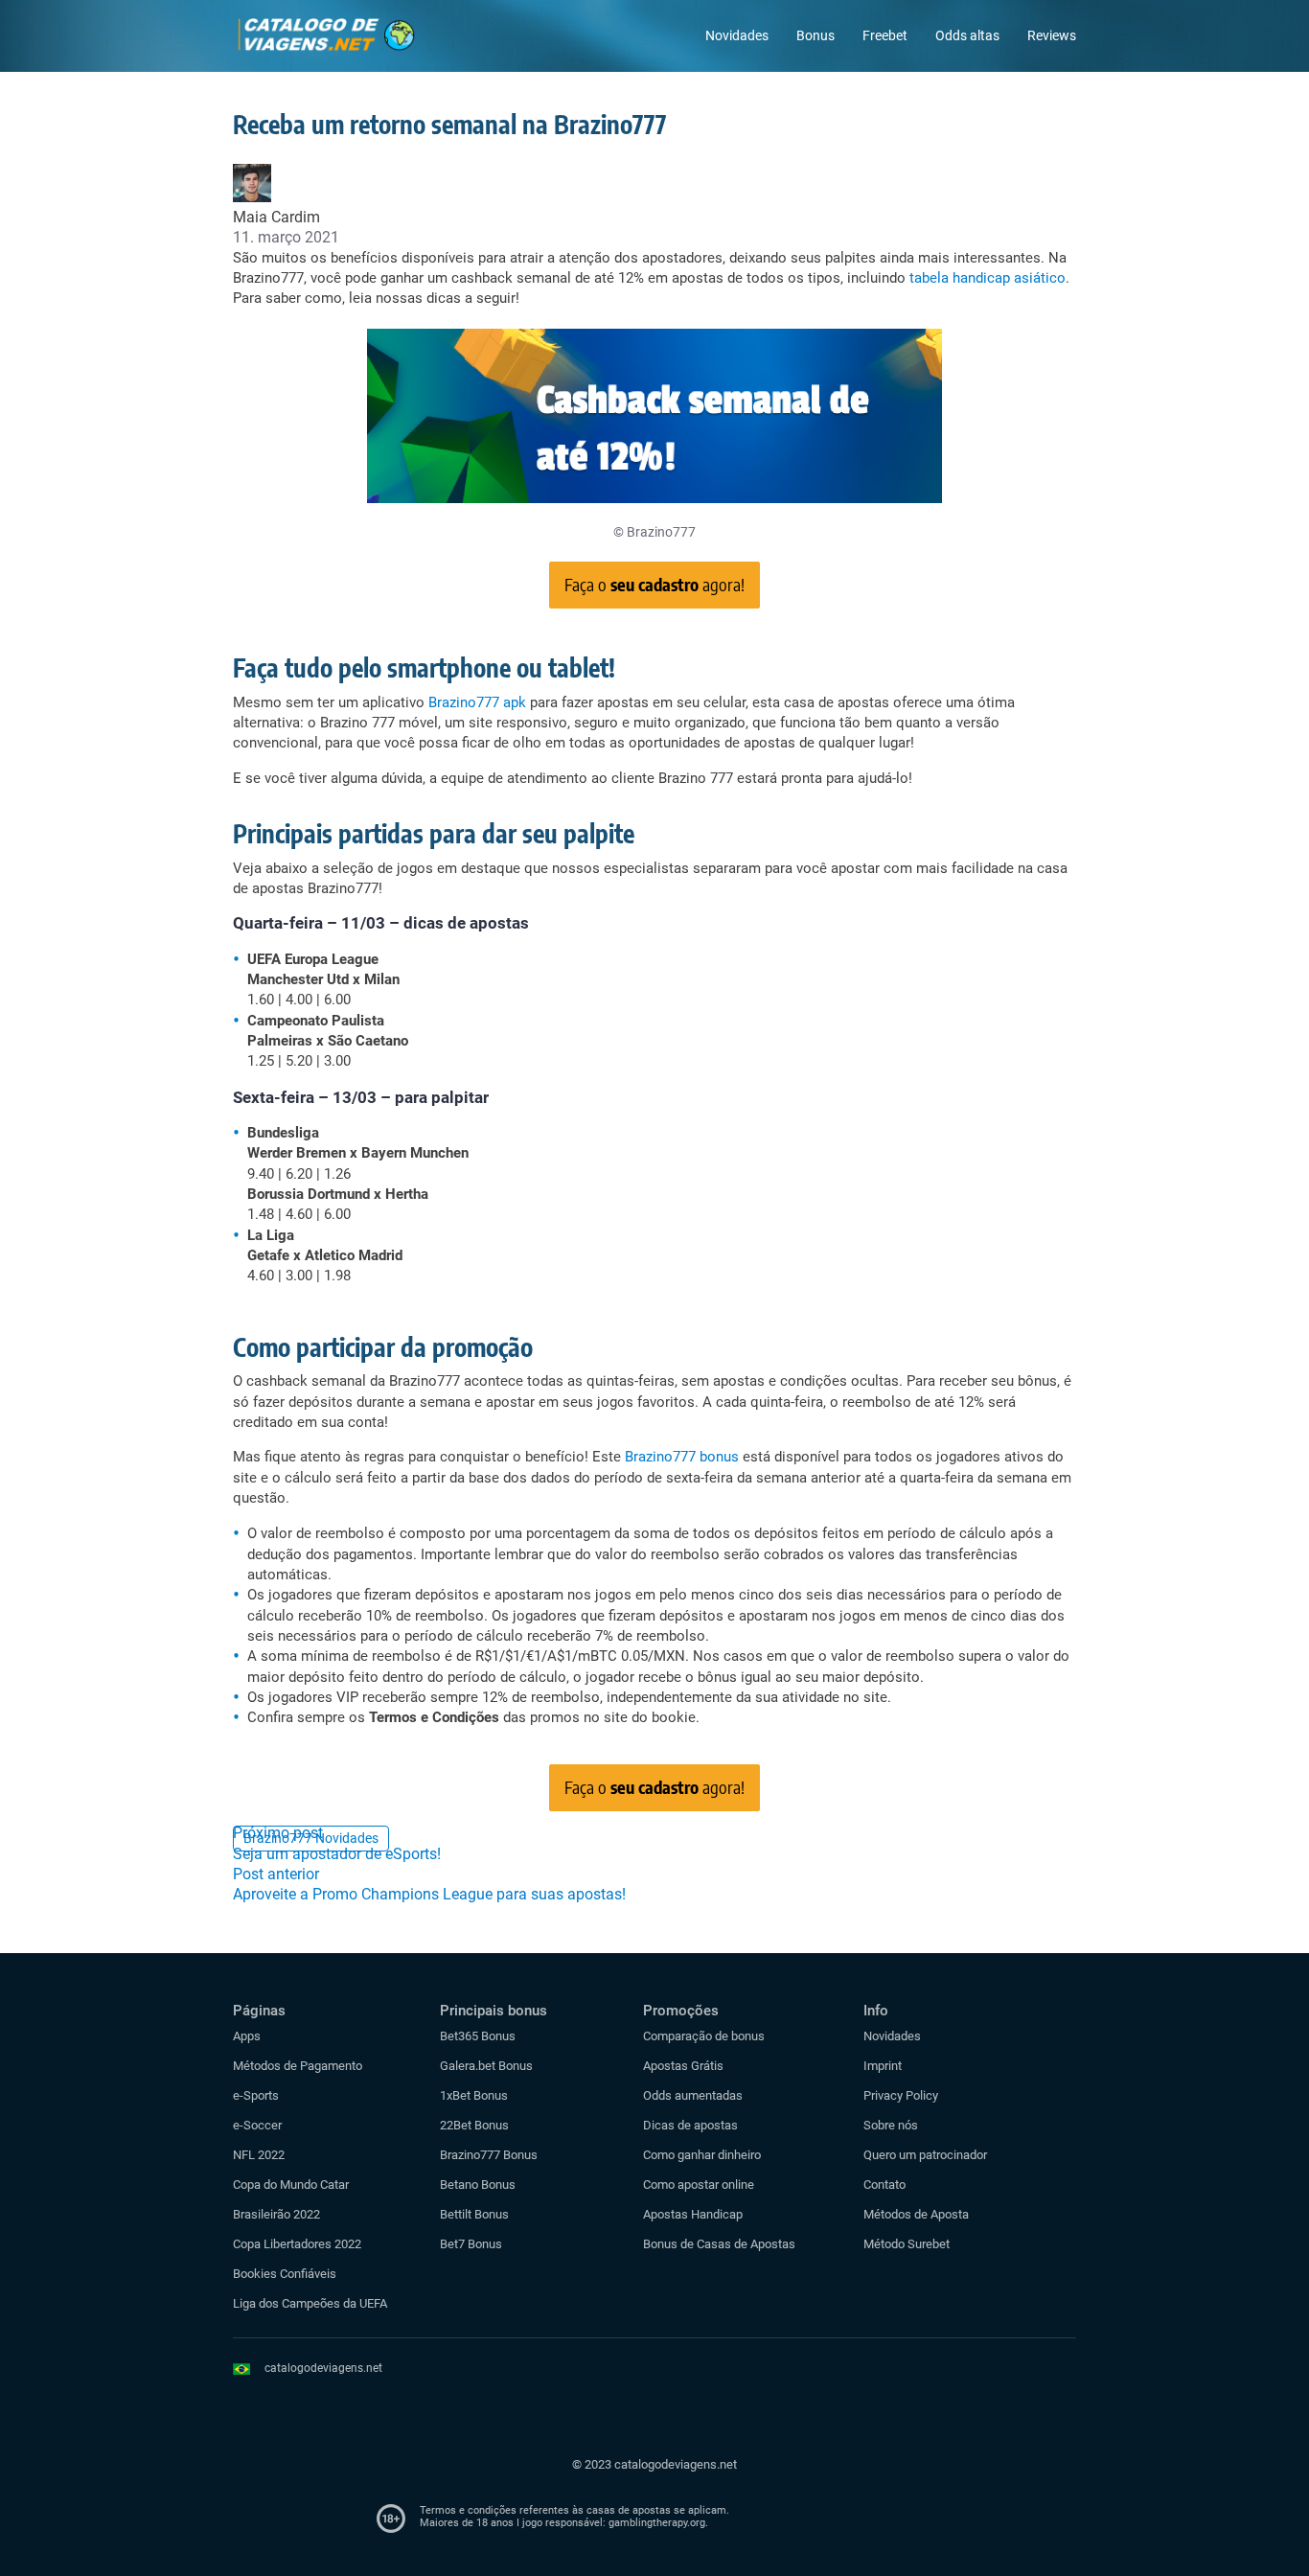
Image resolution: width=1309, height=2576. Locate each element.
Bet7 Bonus (471, 2244)
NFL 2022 (259, 2155)
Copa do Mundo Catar (291, 2185)
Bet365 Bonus (478, 2036)
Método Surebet (907, 2244)
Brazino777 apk (477, 702)
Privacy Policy (901, 2095)
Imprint (883, 2066)
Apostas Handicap (693, 2214)
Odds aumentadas (693, 2095)
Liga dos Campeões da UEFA (310, 2303)
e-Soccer (257, 2125)
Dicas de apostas (690, 2125)
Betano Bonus (478, 2185)
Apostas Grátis (683, 2066)
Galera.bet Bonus (486, 2066)
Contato (884, 2185)
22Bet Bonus (474, 2125)
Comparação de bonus (704, 2036)
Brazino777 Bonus (489, 2155)
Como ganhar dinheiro (702, 2155)
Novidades (737, 35)
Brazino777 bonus (682, 1457)
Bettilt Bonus (474, 2214)
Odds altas (967, 35)
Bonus (815, 35)
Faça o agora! (654, 584)
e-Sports (256, 2095)
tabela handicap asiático (987, 278)
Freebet (885, 35)
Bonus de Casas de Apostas (719, 2244)
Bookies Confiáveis (285, 2274)
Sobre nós (891, 2125)
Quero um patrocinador (925, 2155)
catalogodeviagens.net (323, 2368)
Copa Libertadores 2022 (297, 2244)
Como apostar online (699, 2185)
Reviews (1052, 35)
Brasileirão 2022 (276, 2214)
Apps (247, 2036)
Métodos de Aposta (916, 2214)
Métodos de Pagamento (298, 2066)
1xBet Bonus (474, 2095)
